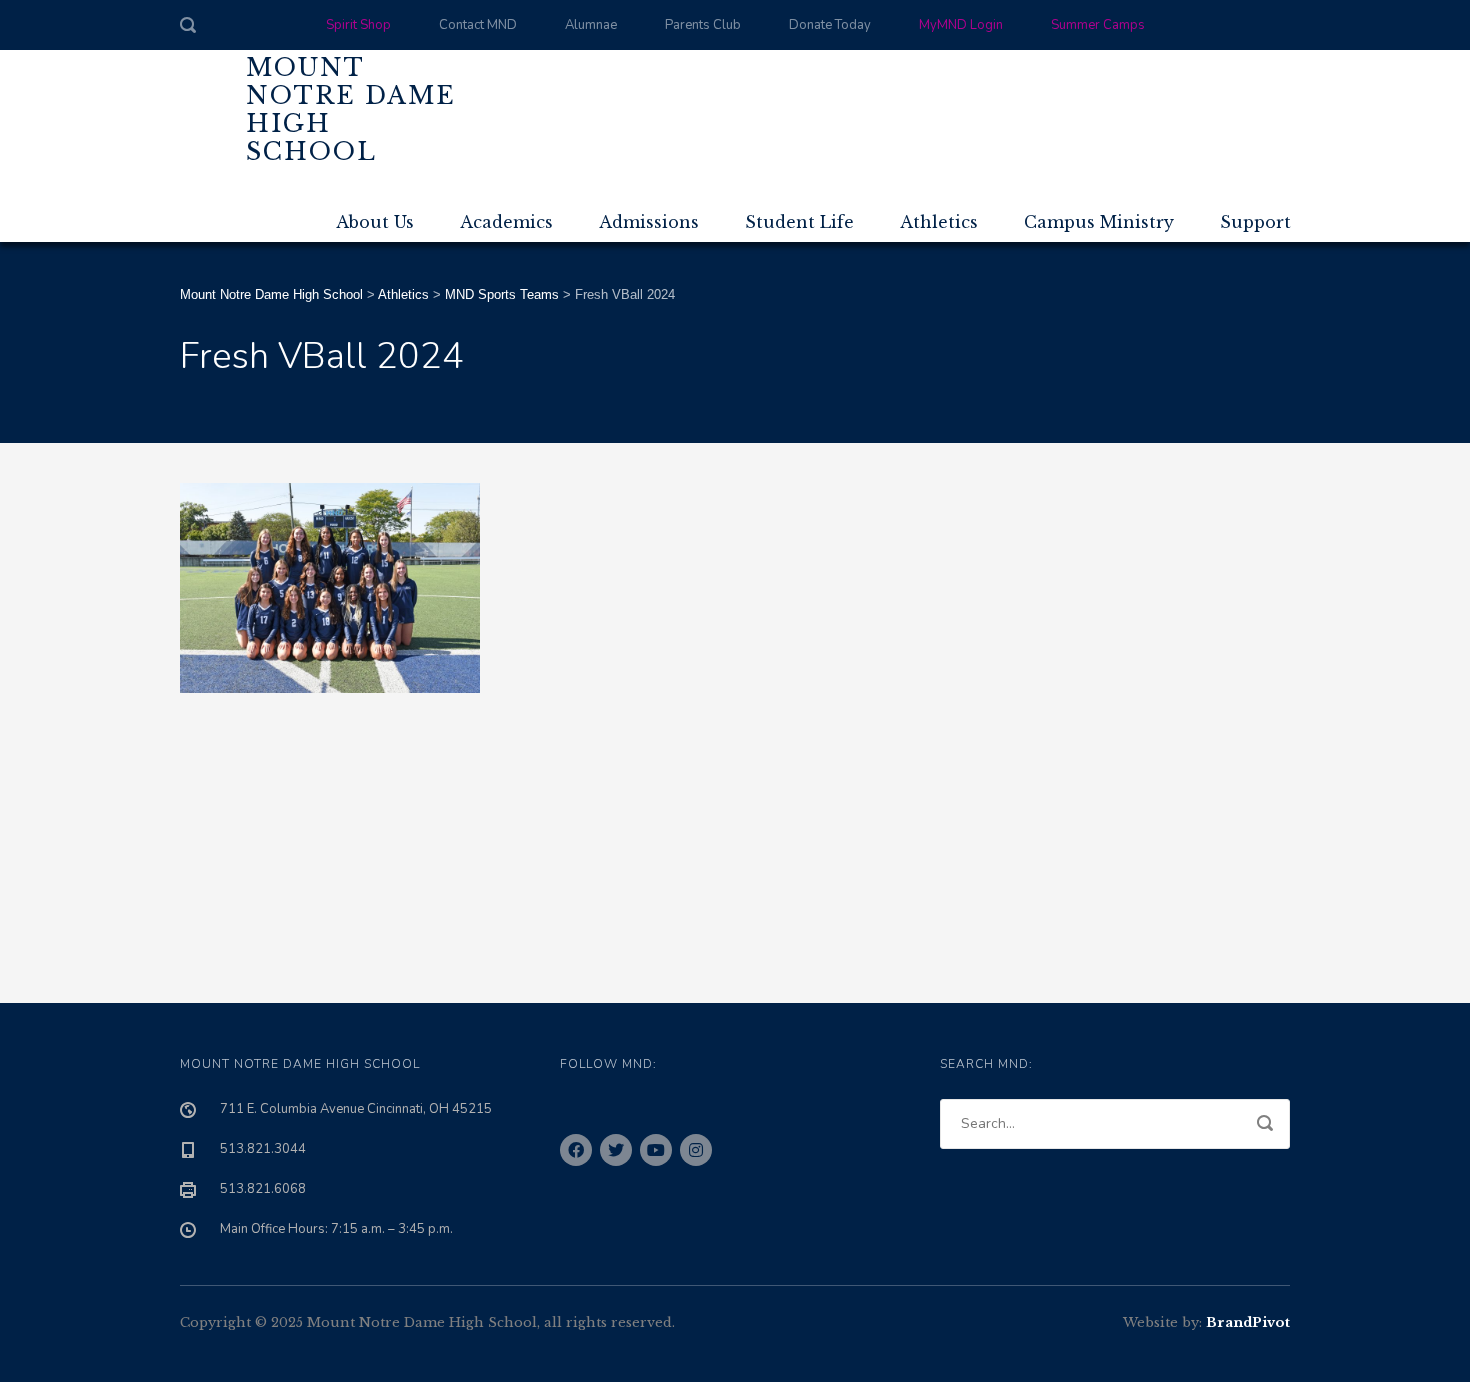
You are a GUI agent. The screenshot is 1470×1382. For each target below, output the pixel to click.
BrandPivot (1248, 1322)
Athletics (939, 222)
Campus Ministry (1099, 222)
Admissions (649, 222)
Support (1255, 222)
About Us (375, 222)
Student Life (799, 222)
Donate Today (830, 25)
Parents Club (703, 25)
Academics (506, 222)
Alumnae (591, 25)
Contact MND (478, 25)
